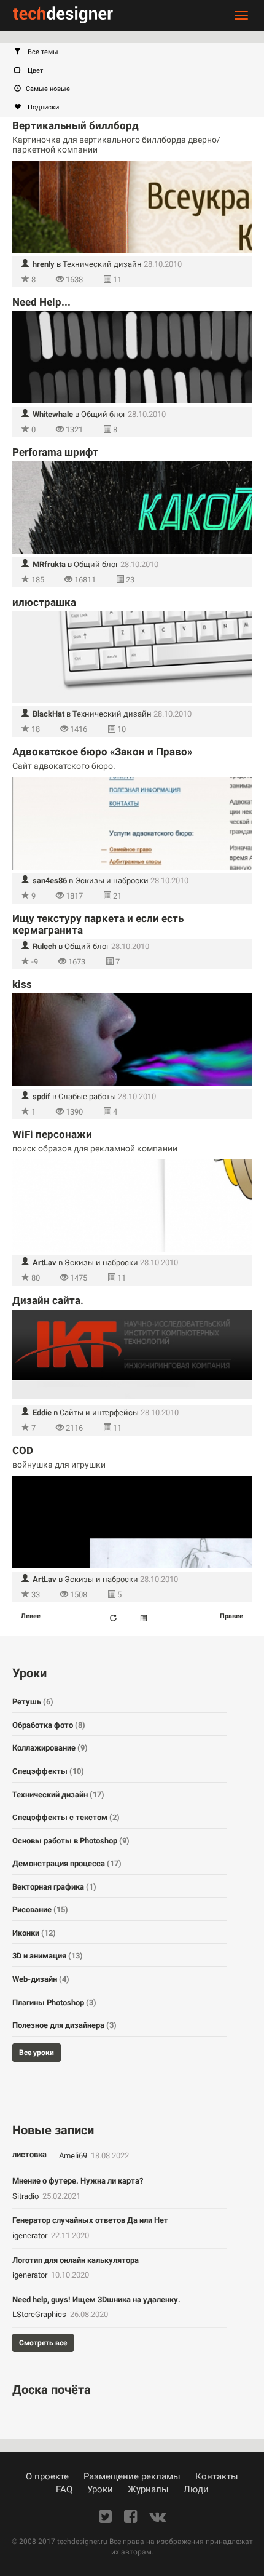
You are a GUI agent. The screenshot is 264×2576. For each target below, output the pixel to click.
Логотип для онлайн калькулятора (76, 2260)
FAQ (64, 2489)
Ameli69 (74, 2156)
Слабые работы (87, 1096)
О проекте (47, 2476)
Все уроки (37, 2053)
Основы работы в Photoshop (71, 1841)
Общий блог (103, 414)
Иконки (34, 1933)
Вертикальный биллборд (76, 125)
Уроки (100, 2489)
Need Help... (41, 302)
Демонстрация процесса (67, 1863)
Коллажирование (50, 1748)
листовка (29, 2154)
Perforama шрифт (55, 452)
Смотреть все (43, 2343)
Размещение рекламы (132, 2476)
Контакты (217, 2476)
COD (23, 1450)
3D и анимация (48, 1956)
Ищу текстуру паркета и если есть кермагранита (98, 924)
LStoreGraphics (40, 2314)
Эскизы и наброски (112, 881)
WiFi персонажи (52, 1134)
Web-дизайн (41, 1979)
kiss (22, 984)
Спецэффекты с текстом (66, 1817)
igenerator (31, 2236)
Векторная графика (54, 1887)
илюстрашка (44, 602)
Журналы (148, 2489)
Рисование (40, 1910)
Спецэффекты (48, 1771)
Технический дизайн (102, 264)
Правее (231, 1616)
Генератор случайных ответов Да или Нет (90, 2220)
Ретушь (33, 1702)
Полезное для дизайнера (64, 2025)
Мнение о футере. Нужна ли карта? (78, 2181)
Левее (31, 1616)
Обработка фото (49, 1725)
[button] (138, 52)
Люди (196, 2489)
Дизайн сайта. (48, 1300)
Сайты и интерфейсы (99, 1413)
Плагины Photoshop (54, 2002)
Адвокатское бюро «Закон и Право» (102, 752)
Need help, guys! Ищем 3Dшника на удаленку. (96, 2300)
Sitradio (26, 2196)
